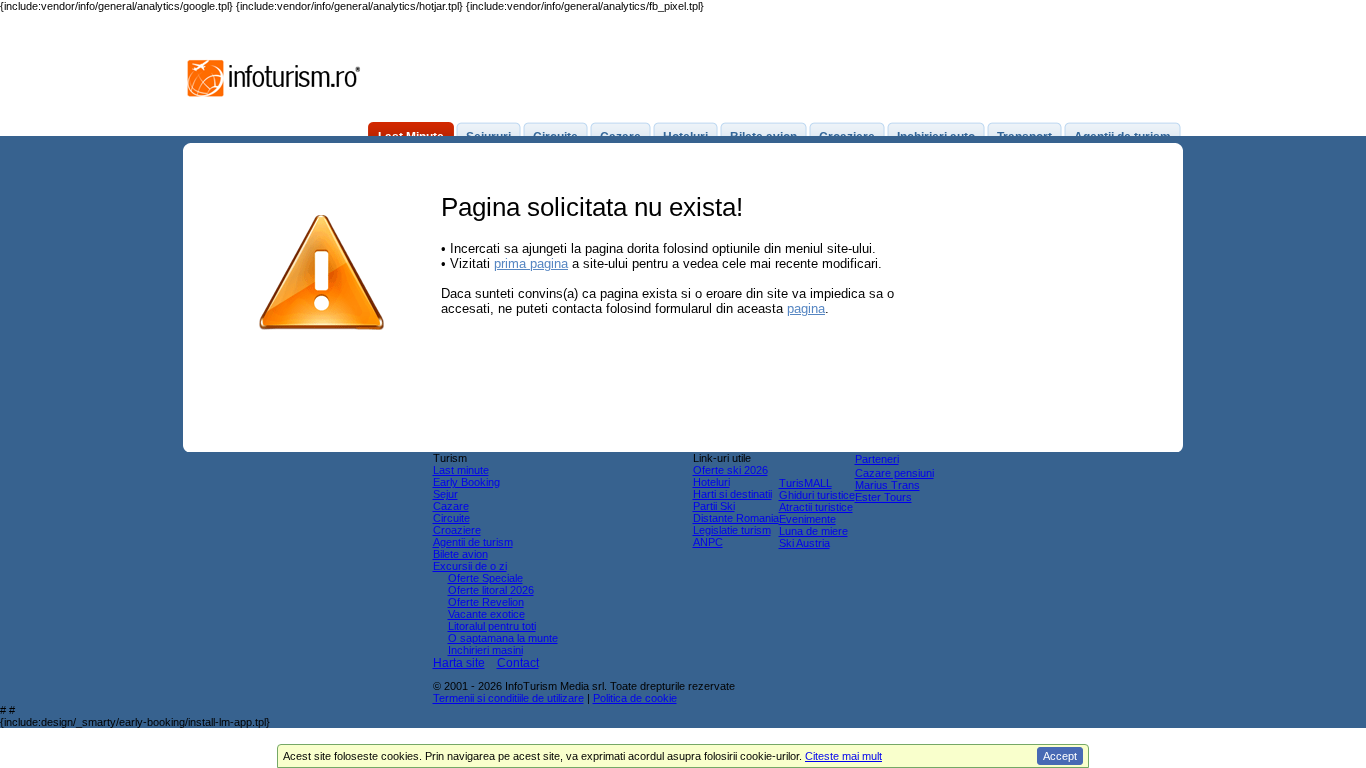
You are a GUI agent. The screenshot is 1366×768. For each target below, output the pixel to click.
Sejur (445, 494)
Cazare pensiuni (894, 473)
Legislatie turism (732, 530)
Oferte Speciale (485, 578)
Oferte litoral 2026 (491, 590)
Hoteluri (711, 482)
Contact (518, 663)
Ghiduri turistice (817, 495)
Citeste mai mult (843, 756)
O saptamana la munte (503, 638)
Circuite (451, 518)
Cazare (451, 506)
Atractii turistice (816, 507)
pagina (806, 308)
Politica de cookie (635, 698)
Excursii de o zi (470, 566)
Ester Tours (883, 497)
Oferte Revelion (486, 602)
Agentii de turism (473, 542)
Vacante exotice (486, 614)
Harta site (459, 663)
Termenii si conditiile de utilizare (508, 698)
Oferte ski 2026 (730, 470)
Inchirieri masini (485, 650)
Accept (1060, 756)
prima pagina (531, 263)
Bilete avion (460, 554)
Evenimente (807, 519)
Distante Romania (736, 518)
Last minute (461, 470)
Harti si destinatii (732, 494)
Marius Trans (887, 485)
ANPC (708, 542)
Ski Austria (804, 543)
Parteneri (877, 459)
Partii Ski (714, 506)
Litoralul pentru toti (492, 626)
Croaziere (457, 530)
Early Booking (466, 482)
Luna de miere (813, 531)
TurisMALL (805, 483)
